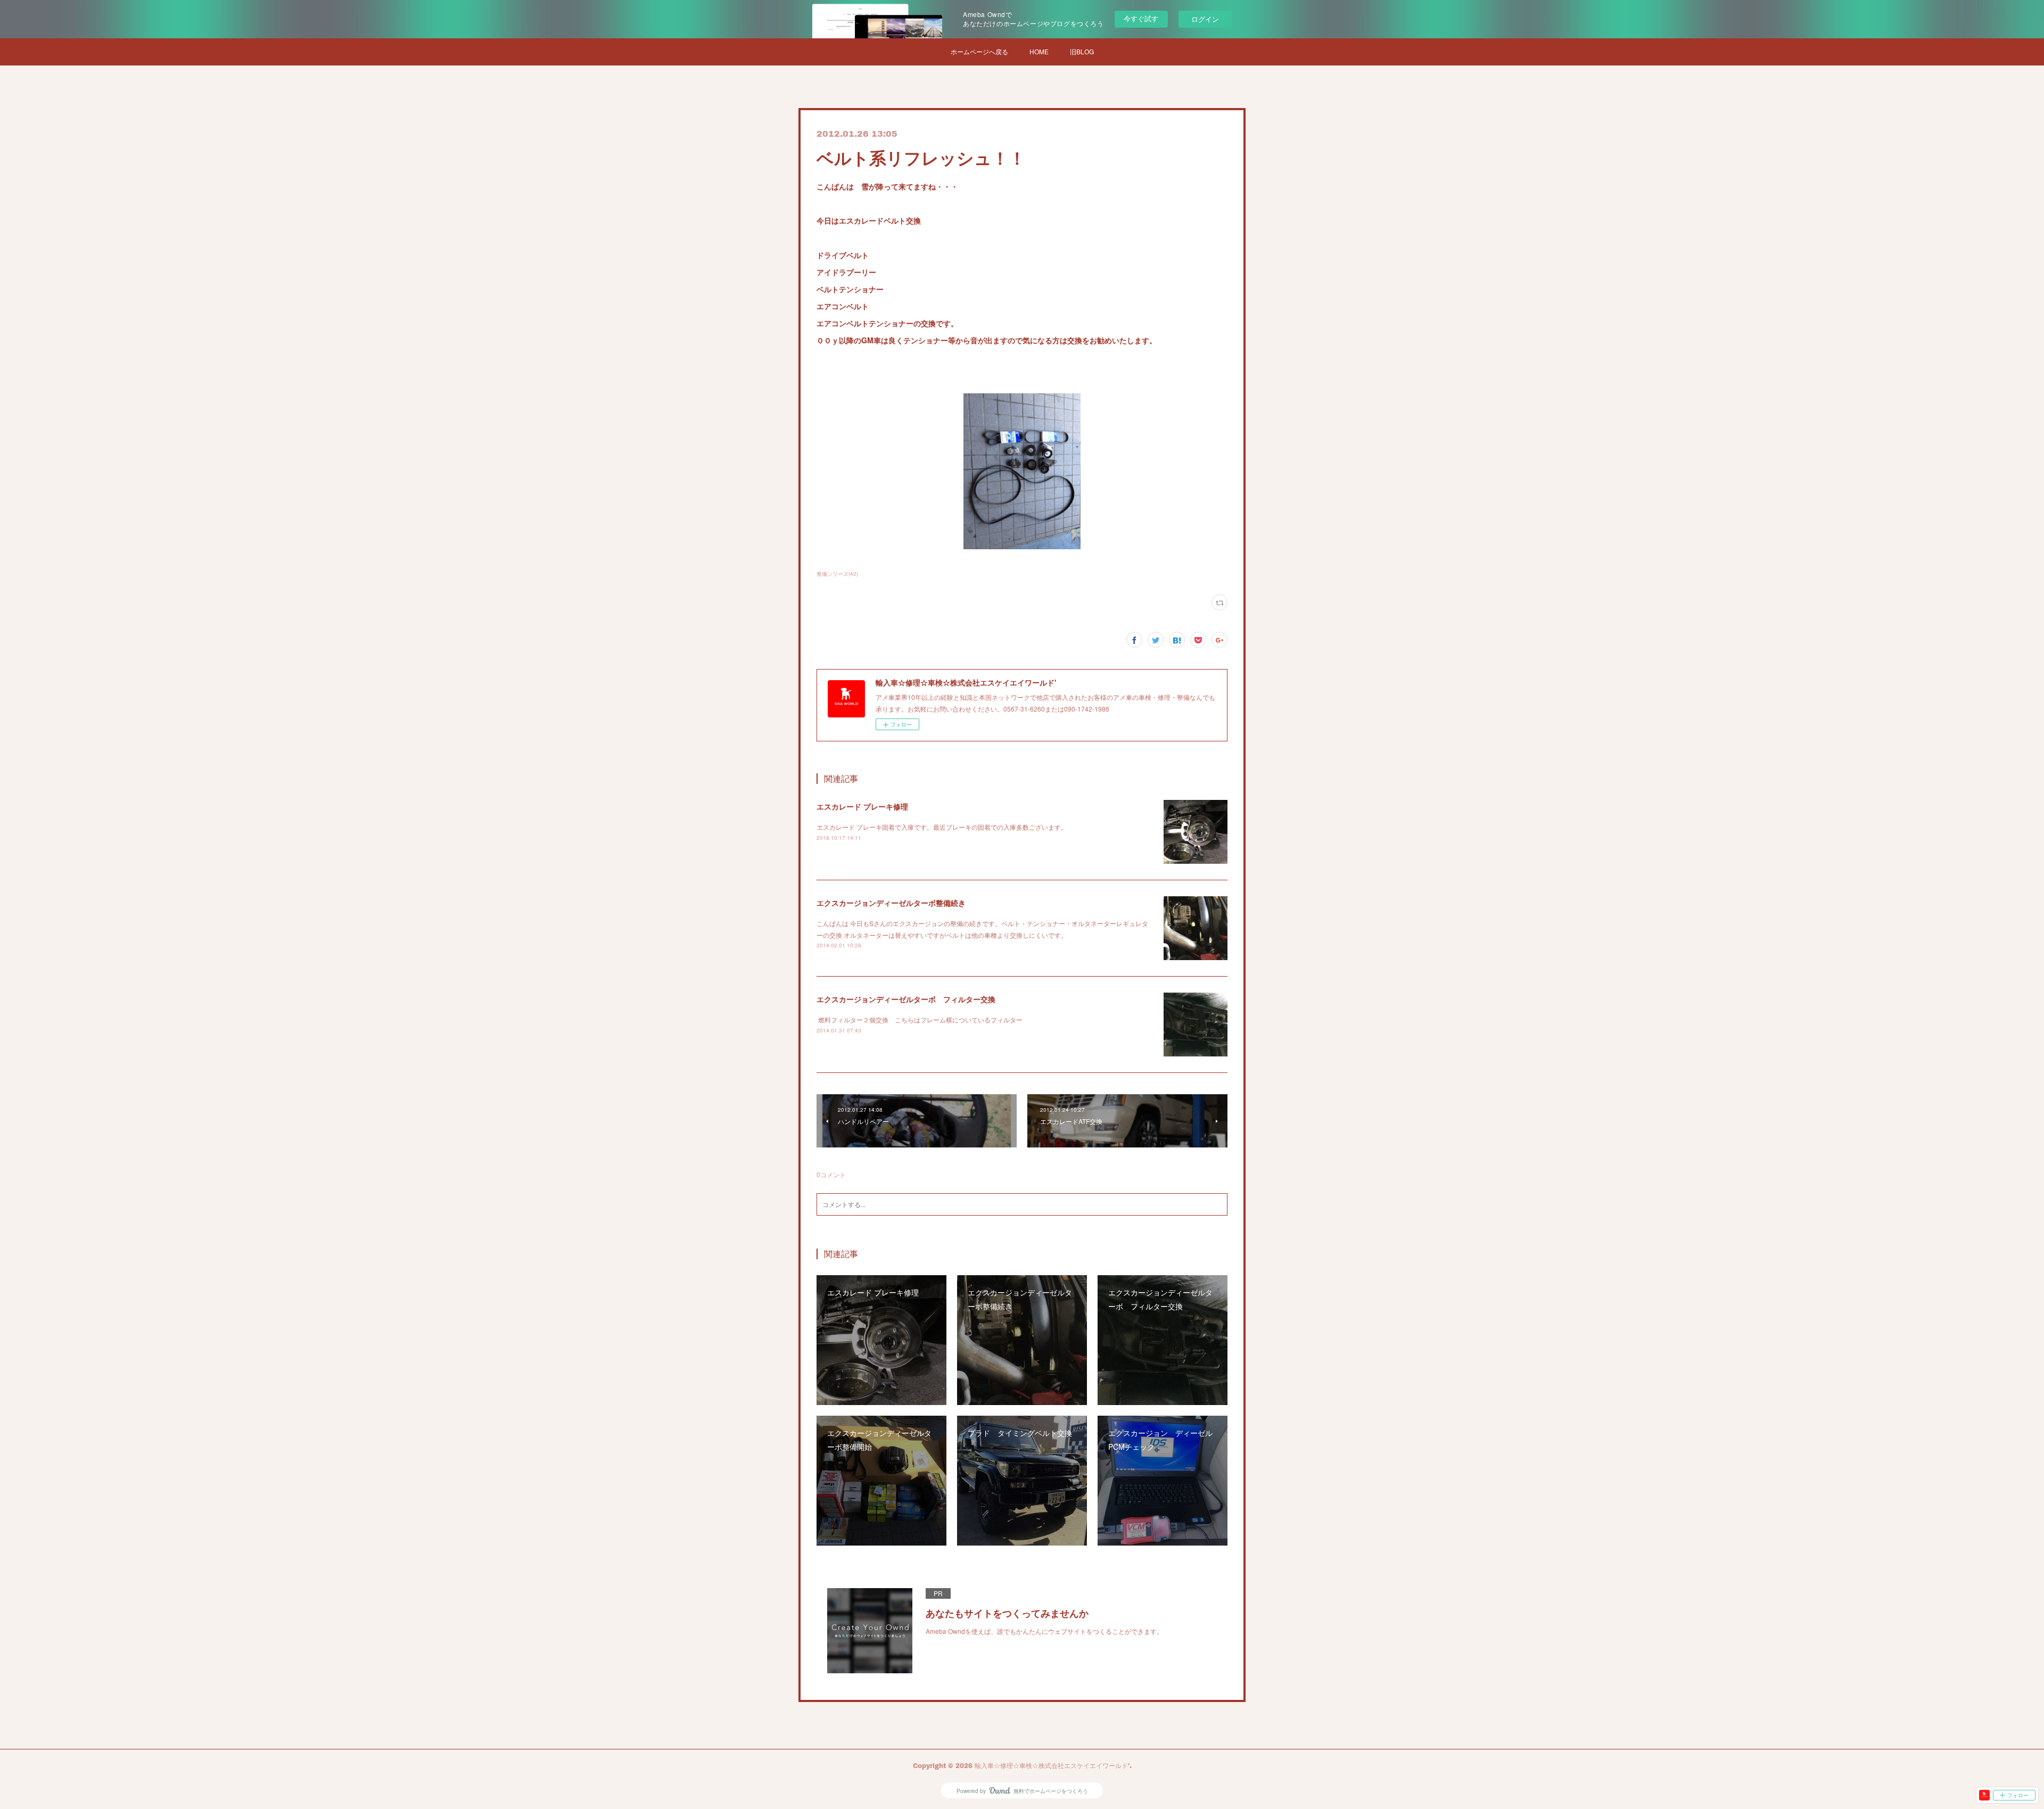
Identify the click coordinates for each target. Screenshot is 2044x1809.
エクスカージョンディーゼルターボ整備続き (891, 903)
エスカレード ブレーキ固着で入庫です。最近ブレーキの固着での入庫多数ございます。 (942, 827)
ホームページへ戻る (979, 51)
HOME (1039, 51)
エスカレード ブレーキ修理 (862, 806)
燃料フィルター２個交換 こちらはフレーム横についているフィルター (920, 1019)
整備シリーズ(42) (837, 574)
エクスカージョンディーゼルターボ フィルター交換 (906, 999)
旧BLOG (1082, 51)
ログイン (1205, 19)
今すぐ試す (1141, 18)
